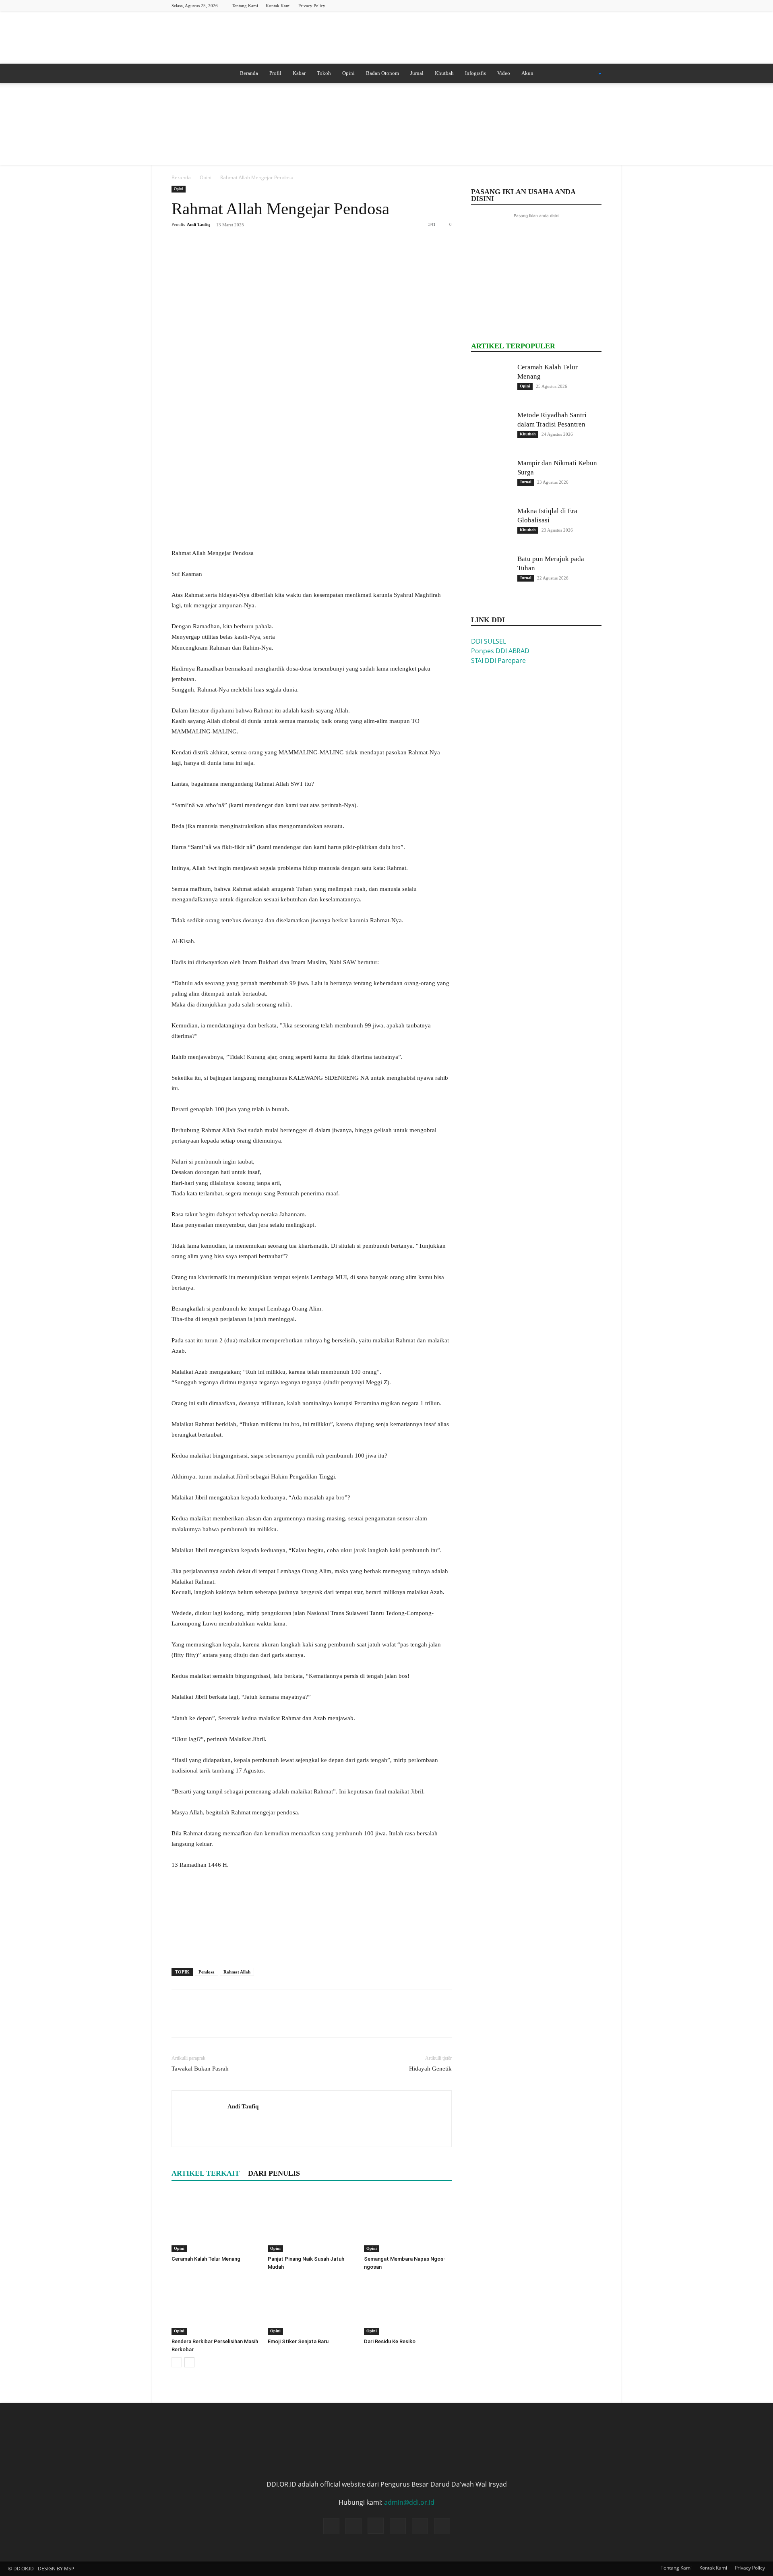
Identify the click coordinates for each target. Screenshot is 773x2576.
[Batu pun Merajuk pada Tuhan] (491, 574)
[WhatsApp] (235, 243)
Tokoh (324, 73)
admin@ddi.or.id (409, 2502)
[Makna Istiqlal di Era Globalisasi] (491, 526)
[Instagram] (556, 5)
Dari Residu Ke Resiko (390, 2341)
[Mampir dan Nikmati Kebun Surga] (491, 478)
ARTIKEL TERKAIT (206, 2173)
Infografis (475, 73)
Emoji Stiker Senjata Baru (298, 2341)
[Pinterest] (217, 243)
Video (504, 73)
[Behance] (529, 5)
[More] (254, 243)
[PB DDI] (386, 38)
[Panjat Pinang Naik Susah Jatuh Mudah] (312, 2222)
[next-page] (189, 2362)
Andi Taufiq (198, 224)
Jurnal (417, 73)
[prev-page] (177, 2362)
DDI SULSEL (489, 641)
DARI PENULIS (274, 2173)
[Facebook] (542, 5)
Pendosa (207, 1972)
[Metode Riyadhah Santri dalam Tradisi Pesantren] (491, 431)
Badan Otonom (382, 73)
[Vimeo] (582, 5)
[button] (589, 74)
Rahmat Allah (237, 1972)
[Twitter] (569, 5)
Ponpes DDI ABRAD (500, 651)
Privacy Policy (312, 6)
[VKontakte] (595, 5)
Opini (348, 73)
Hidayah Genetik (430, 2069)
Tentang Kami (245, 6)
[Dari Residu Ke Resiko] (408, 2305)
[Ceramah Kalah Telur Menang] (215, 2222)
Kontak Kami (278, 6)
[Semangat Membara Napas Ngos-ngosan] (408, 2222)
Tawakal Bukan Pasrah (200, 2069)
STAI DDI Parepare (498, 661)
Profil (275, 73)
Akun (527, 73)
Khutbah (444, 73)
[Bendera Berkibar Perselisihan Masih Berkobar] (215, 2305)
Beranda (249, 73)
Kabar (299, 73)
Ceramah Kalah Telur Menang (206, 2259)
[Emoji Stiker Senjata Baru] (312, 2305)
